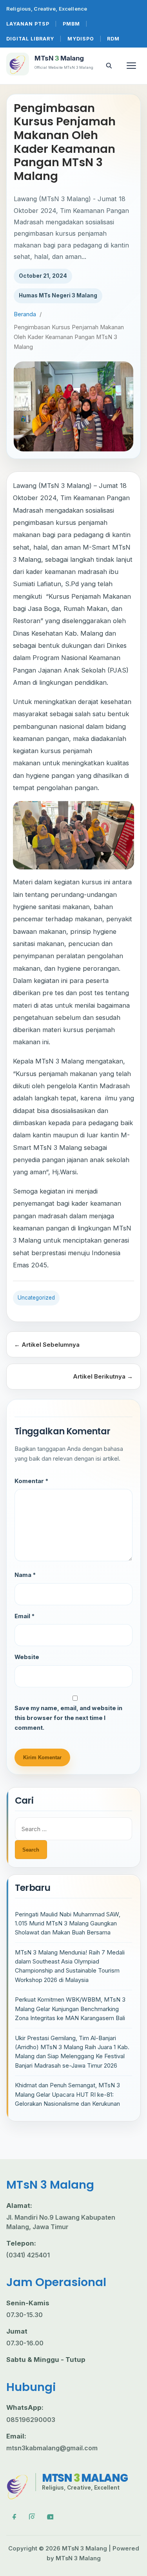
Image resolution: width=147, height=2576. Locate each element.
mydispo (81, 39)
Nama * (25, 1575)
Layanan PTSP (28, 24)
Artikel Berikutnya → (103, 1376)
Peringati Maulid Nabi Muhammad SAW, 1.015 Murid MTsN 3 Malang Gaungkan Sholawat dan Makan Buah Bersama (68, 1923)
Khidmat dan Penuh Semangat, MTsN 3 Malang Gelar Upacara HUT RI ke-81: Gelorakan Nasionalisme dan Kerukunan (67, 2094)
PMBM (71, 24)
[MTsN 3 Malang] (18, 2486)
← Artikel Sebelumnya (47, 1345)
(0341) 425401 (28, 2255)
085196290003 (31, 2420)
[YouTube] (50, 2516)
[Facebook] (13, 2516)
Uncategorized (36, 1298)
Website (27, 1657)
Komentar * (31, 1481)
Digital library (30, 39)
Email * (24, 1616)
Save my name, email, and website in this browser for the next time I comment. (68, 1718)
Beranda (25, 314)
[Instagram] (31, 2516)
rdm (113, 39)
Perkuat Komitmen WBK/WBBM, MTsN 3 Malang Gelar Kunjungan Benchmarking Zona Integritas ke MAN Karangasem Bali (70, 2009)
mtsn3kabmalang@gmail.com (52, 2448)
